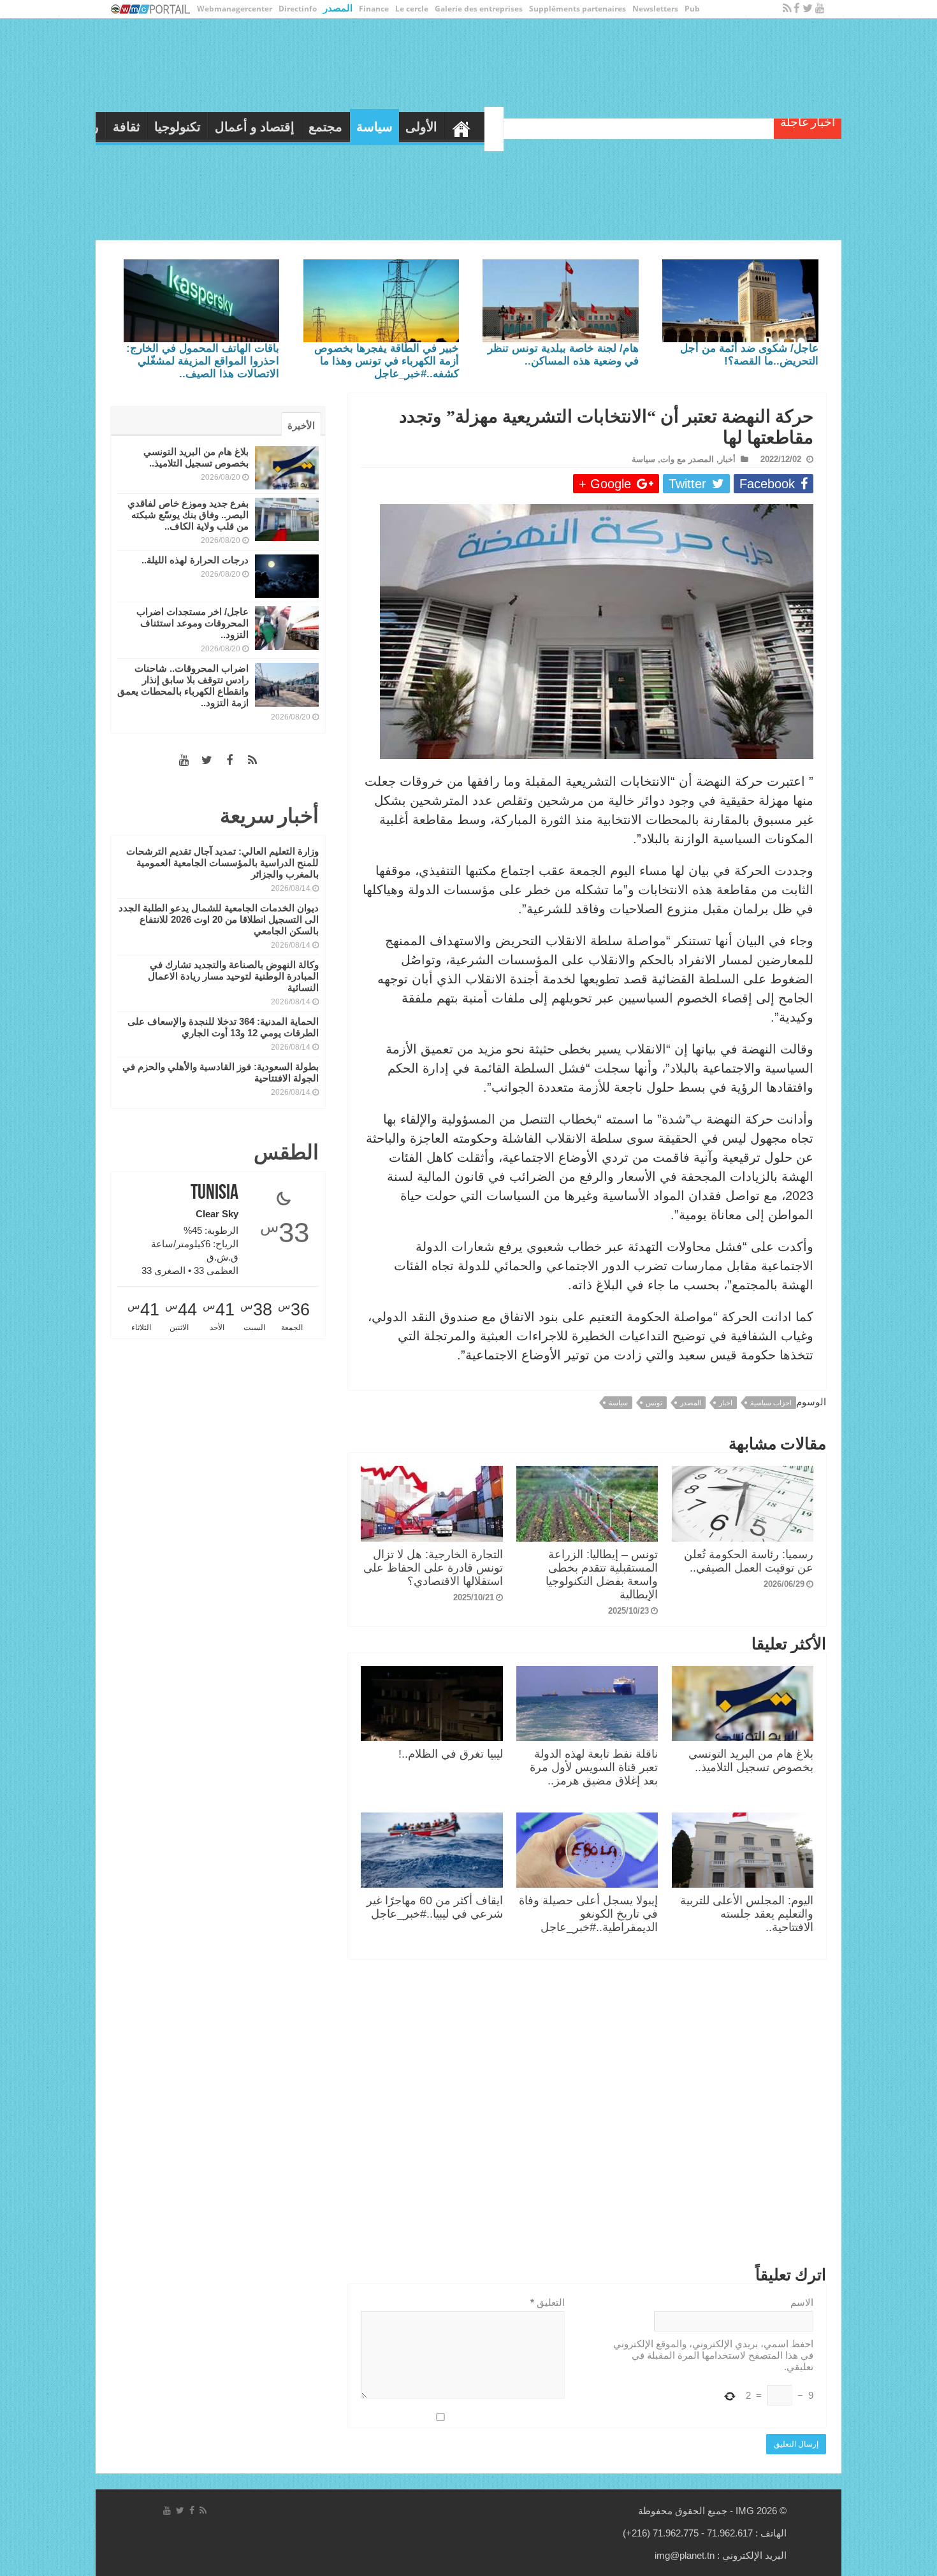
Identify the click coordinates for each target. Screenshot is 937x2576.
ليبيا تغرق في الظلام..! (451, 1754)
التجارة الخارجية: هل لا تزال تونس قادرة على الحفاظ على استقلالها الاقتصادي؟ (433, 1568)
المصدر (338, 8)
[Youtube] (820, 9)
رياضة (303, 127)
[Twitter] (808, 9)
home (682, 126)
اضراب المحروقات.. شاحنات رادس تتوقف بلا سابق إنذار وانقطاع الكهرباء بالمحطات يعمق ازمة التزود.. (183, 685)
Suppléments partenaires (577, 9)
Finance (374, 9)
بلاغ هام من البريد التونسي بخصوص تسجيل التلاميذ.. (751, 1761)
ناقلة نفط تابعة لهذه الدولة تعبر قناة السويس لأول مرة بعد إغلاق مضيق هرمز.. (594, 1767)
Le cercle (412, 9)
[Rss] (787, 9)
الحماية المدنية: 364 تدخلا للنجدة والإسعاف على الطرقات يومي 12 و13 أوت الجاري (223, 1027)
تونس (654, 1403)
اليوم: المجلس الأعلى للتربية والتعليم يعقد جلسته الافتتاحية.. (747, 1914)
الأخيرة (301, 425)
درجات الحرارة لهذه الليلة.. (195, 560)
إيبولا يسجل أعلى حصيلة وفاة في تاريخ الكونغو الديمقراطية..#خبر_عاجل (588, 1914)
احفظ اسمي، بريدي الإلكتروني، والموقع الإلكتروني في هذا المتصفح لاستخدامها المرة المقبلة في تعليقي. (713, 2355)
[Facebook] (797, 9)
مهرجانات (248, 127)
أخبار (727, 459)
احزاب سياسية (771, 1403)
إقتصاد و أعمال (475, 127)
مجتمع (546, 127)
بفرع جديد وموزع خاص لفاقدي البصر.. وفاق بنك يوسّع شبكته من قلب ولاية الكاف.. (188, 515)
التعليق (548, 2302)
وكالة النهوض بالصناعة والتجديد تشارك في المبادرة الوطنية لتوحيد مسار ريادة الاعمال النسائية (233, 976)
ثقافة (347, 127)
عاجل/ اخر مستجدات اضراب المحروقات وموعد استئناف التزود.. (192, 623)
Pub (692, 9)
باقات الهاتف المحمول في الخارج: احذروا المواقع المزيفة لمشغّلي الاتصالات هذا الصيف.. (203, 361)
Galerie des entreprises (479, 9)
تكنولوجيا (398, 127)
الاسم (802, 2302)
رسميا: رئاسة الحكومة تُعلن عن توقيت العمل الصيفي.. (749, 1561)
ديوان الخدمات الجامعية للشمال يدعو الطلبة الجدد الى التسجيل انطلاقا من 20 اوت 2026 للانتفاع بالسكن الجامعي (219, 919)
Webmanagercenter (235, 9)
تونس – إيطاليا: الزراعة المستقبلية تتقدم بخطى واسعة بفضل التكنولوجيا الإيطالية (602, 1574)
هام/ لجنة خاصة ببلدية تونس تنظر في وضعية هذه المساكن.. (563, 355)
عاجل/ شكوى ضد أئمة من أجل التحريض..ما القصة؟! (749, 355)
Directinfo (298, 9)
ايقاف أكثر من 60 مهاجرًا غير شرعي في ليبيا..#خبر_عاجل (435, 1907)
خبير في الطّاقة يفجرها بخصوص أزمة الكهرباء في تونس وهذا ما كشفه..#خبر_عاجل (387, 361)
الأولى (642, 127)
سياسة (595, 127)
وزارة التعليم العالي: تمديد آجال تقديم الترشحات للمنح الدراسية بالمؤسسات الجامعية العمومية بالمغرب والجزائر (222, 863)
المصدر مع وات (687, 459)
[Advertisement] (587, 2115)
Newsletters (655, 9)
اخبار (726, 1403)
